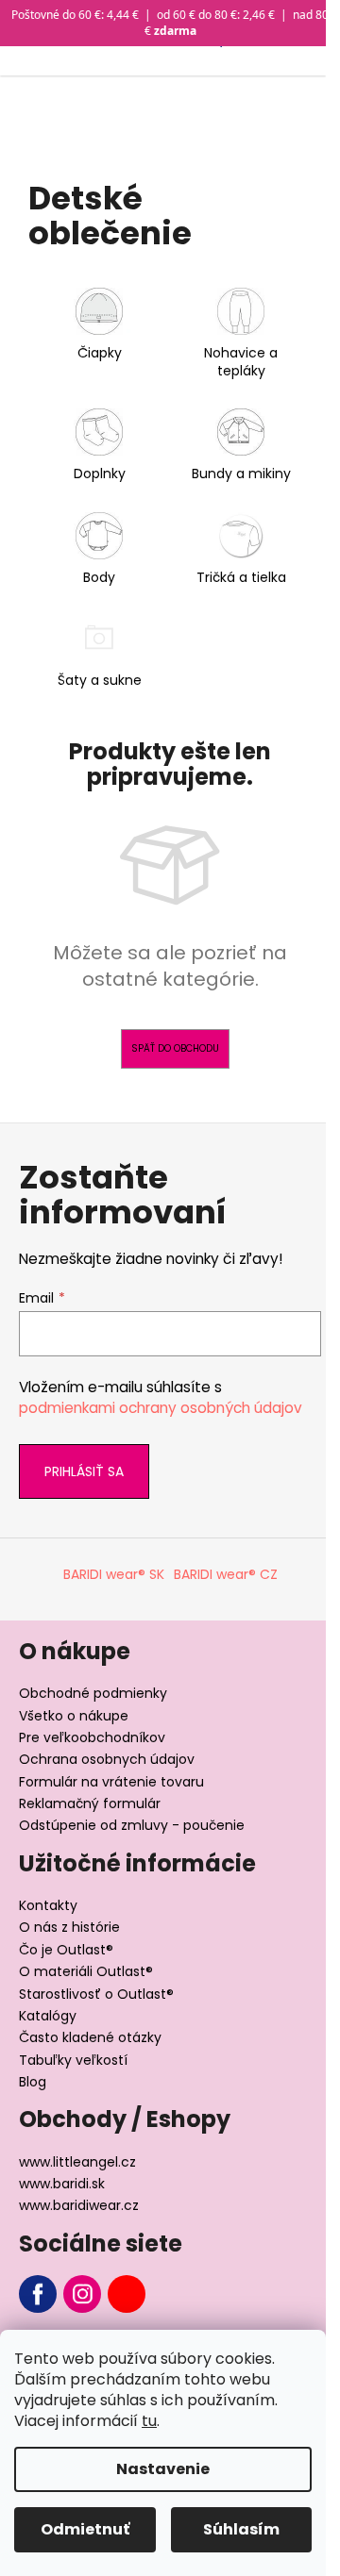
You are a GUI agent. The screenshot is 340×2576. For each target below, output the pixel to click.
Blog (33, 2082)
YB (127, 2294)
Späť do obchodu (175, 1048)
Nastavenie (163, 2469)
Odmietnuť (85, 2529)
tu (149, 2421)
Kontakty (48, 1905)
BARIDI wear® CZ (226, 1574)
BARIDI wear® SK (114, 1574)
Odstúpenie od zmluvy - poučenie (132, 1825)
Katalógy (48, 2016)
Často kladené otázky (90, 2037)
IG (82, 2294)
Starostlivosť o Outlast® (96, 1994)
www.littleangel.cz (77, 2162)
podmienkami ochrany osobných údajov (161, 1408)
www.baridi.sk (62, 2184)
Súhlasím (241, 2529)
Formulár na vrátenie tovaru (111, 1782)
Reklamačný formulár (90, 1803)
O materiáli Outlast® (86, 1971)
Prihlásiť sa (84, 1471)
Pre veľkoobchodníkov (92, 1737)
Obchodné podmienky (93, 1693)
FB (38, 2294)
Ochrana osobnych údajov (107, 1759)
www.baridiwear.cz (79, 2205)
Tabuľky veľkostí (73, 2060)
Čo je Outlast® (66, 1950)
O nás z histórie (69, 1927)
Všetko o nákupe (74, 1716)
